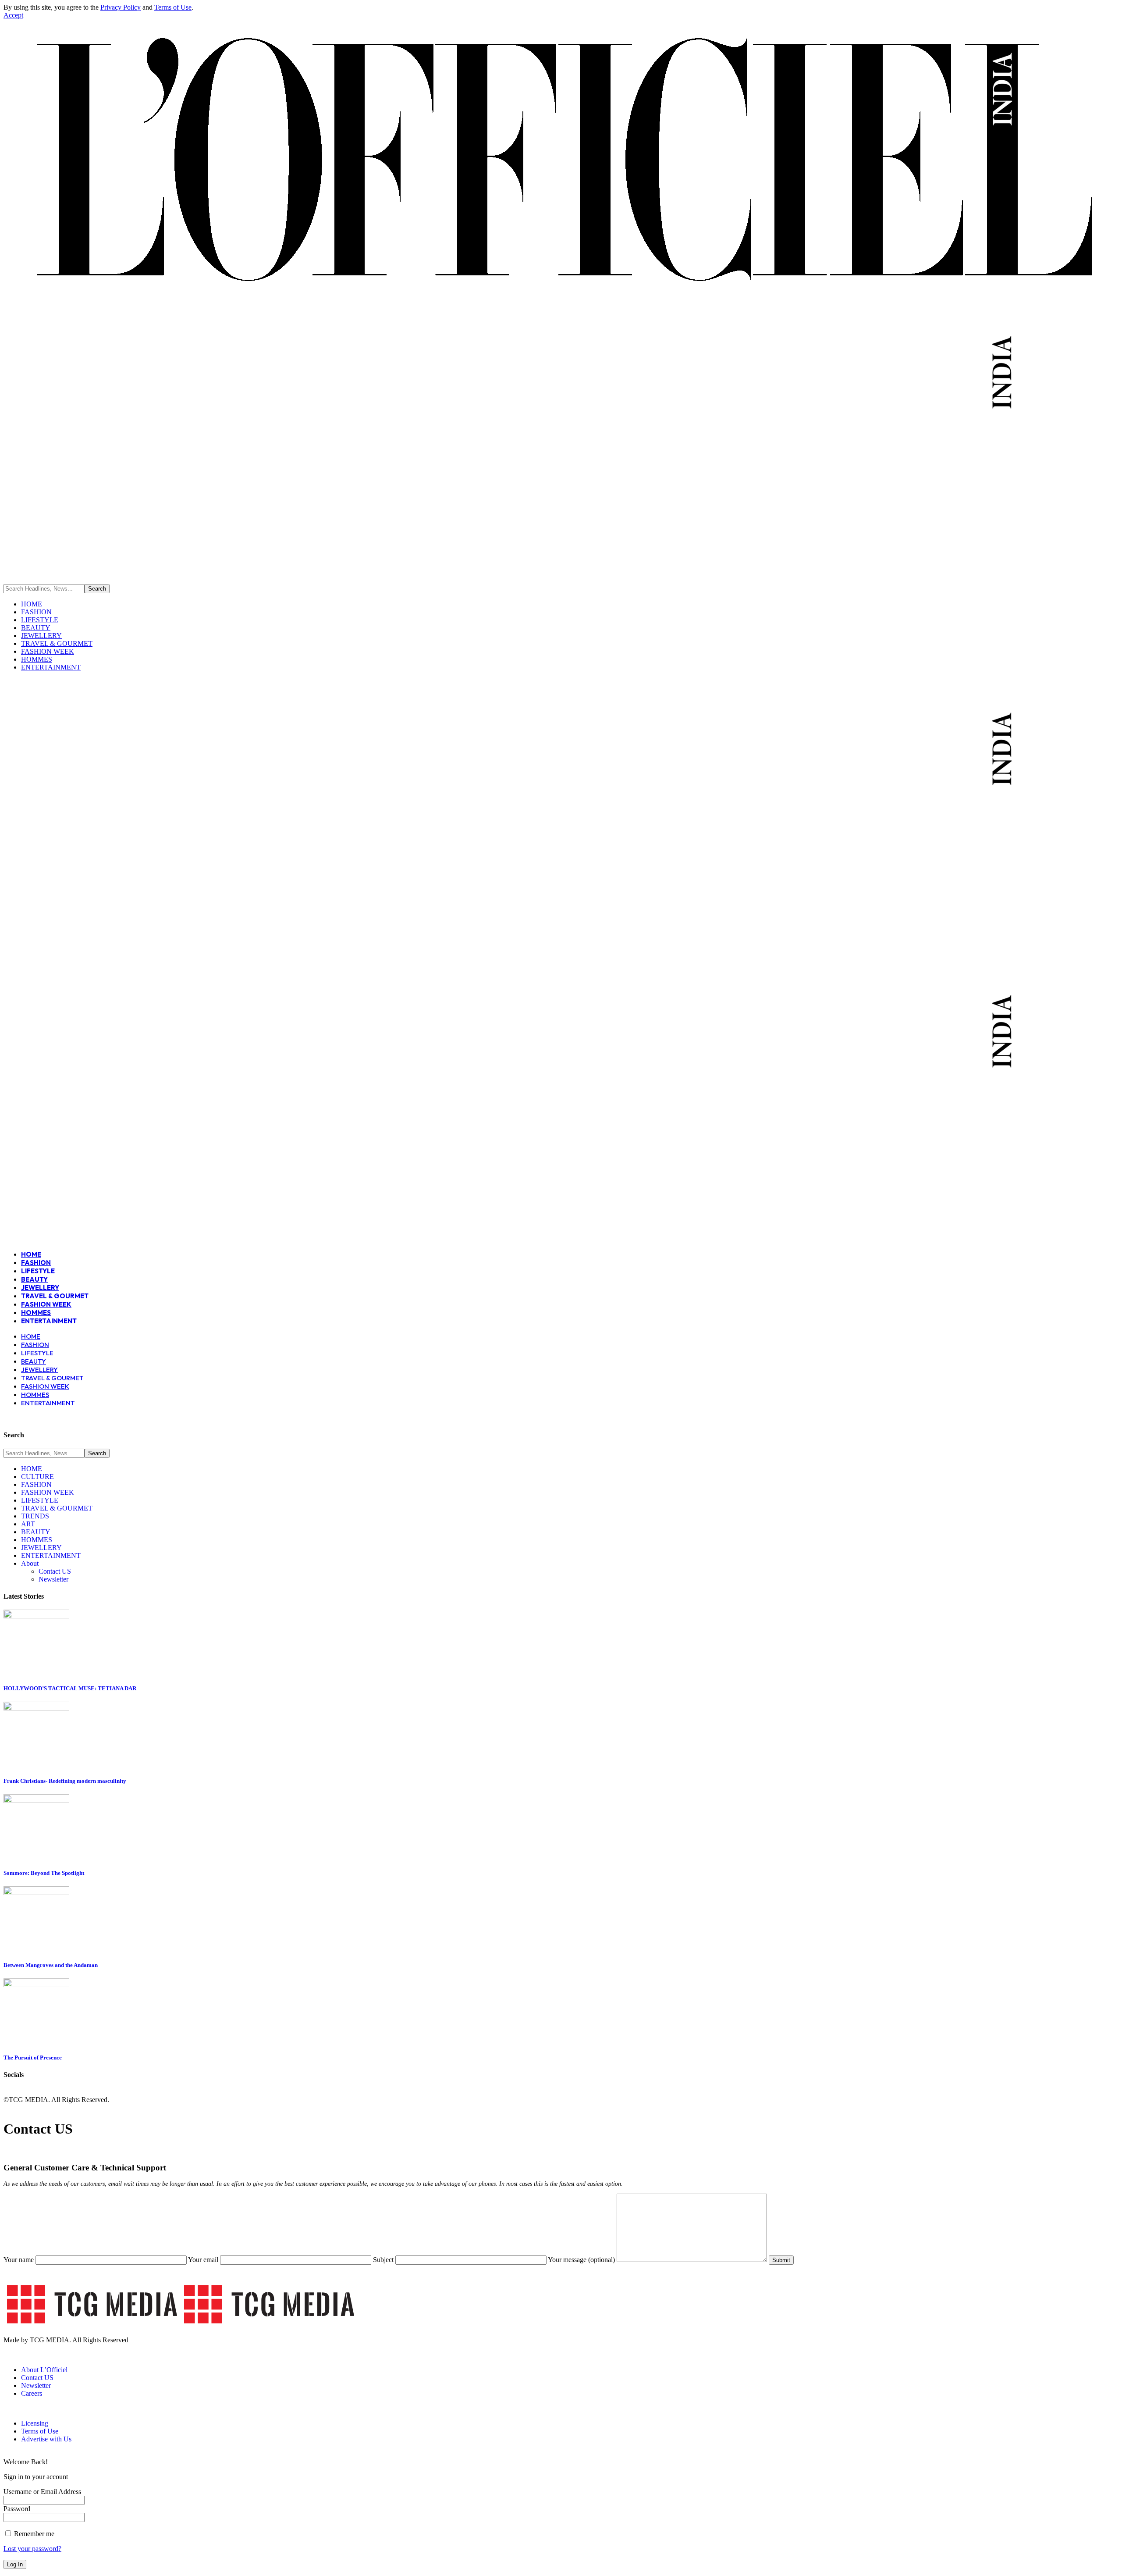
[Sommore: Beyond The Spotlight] (36, 1801)
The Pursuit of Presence (33, 2058)
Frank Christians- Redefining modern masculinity (65, 1781)
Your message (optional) (582, 2260)
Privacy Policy (121, 7)
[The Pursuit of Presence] (36, 1985)
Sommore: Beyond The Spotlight (44, 1873)
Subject (384, 2260)
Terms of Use (173, 7)
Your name (20, 2260)
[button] (13, 15)
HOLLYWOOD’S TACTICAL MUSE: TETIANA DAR (70, 1688)
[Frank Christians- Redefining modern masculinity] (36, 1708)
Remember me (33, 2534)
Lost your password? (32, 2549)
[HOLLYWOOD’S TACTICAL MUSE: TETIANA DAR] (36, 1616)
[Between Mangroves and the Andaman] (36, 1893)
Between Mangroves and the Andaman (51, 1965)
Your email (204, 2260)
